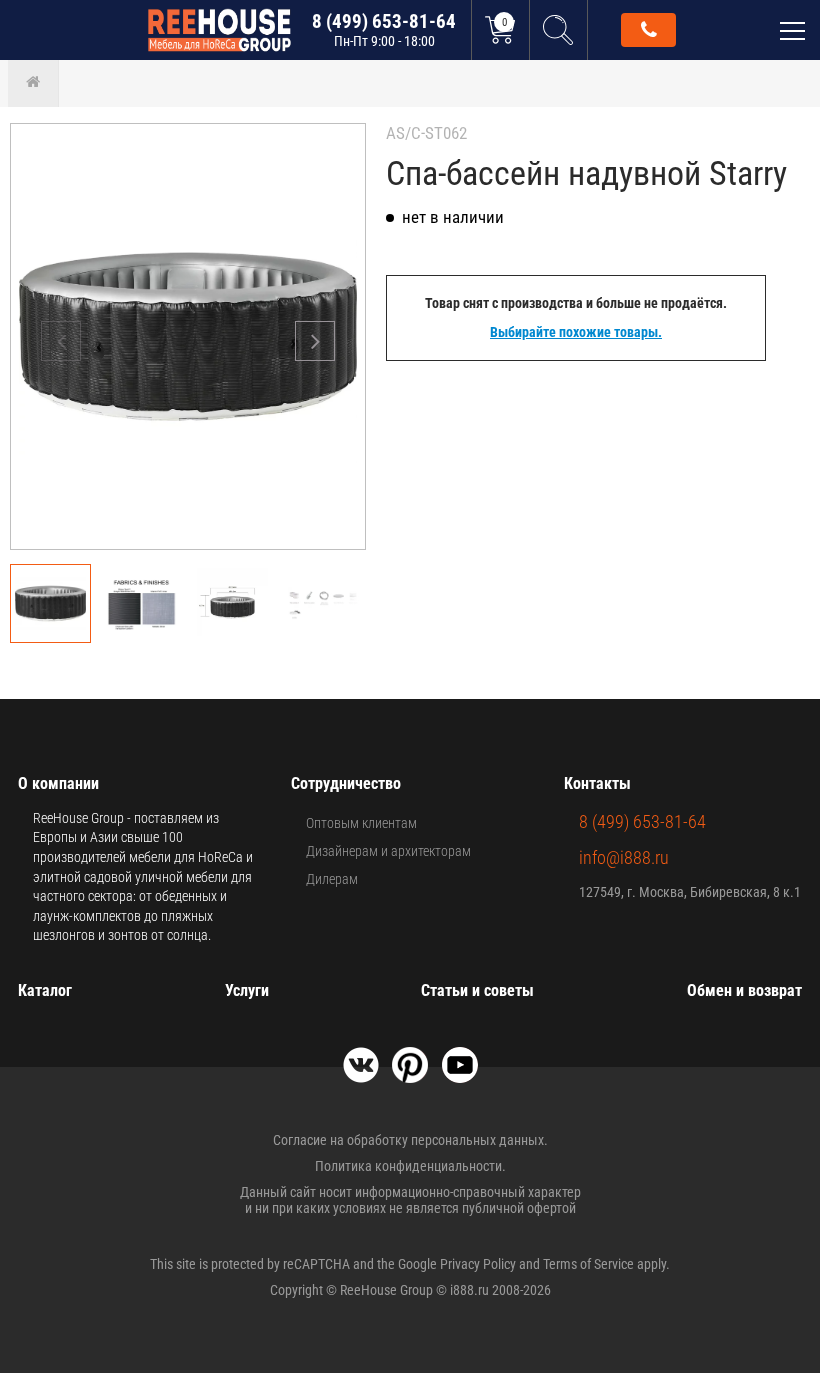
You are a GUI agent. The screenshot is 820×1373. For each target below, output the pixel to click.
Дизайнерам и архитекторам (388, 851)
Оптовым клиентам (361, 823)
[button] (315, 341)
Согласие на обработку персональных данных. (410, 1140)
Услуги (247, 990)
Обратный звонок (648, 30)
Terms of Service (588, 1264)
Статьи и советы (477, 990)
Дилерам (332, 879)
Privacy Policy (478, 1264)
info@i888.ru (624, 857)
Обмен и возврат (744, 990)
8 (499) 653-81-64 (384, 29)
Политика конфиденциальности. (410, 1166)
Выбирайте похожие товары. (576, 332)
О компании (58, 783)
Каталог (45, 990)
